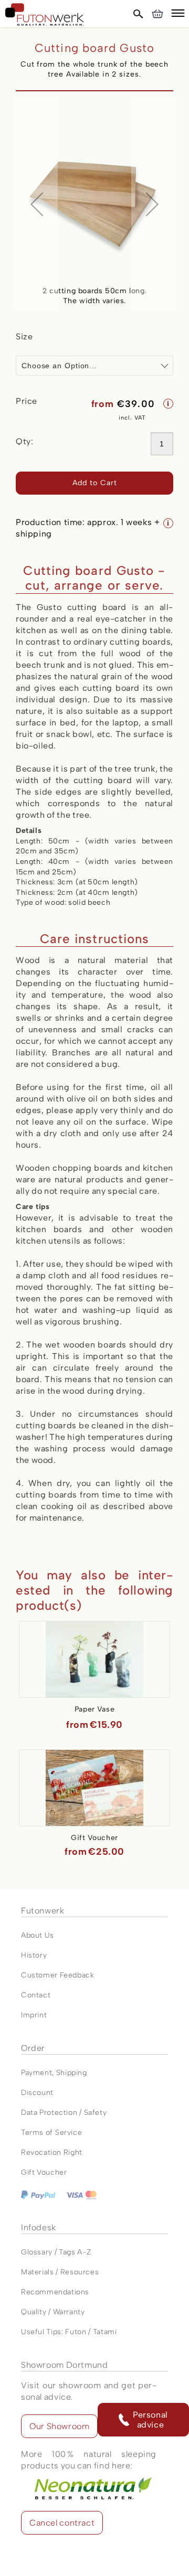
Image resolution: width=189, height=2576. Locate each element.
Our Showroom (59, 2426)
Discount (37, 2093)
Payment (36, 2073)
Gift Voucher (44, 2172)
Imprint (34, 2015)
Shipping (72, 2073)
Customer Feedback (58, 1975)
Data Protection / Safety (64, 2113)
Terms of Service (51, 2133)
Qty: (24, 441)
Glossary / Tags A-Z (56, 2252)
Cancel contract (62, 2523)
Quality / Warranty (53, 2312)
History (34, 1955)
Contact (36, 1995)
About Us (38, 1935)
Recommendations (55, 2292)
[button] (178, 15)
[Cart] (157, 14)
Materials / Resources (60, 2272)
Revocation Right (52, 2152)
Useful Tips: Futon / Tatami (69, 2332)
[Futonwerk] (45, 14)
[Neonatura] (89, 2477)
